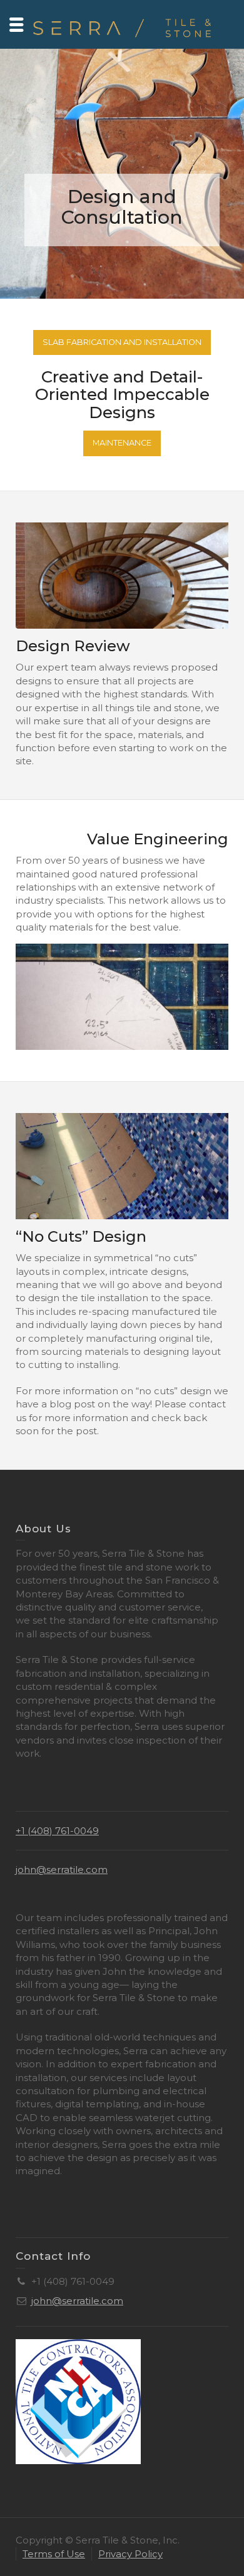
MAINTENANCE (122, 443)
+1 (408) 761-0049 (57, 1831)
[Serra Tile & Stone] (122, 27)
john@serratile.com (62, 1870)
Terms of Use (54, 2554)
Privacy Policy (130, 2554)
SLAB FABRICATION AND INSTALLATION (122, 342)
